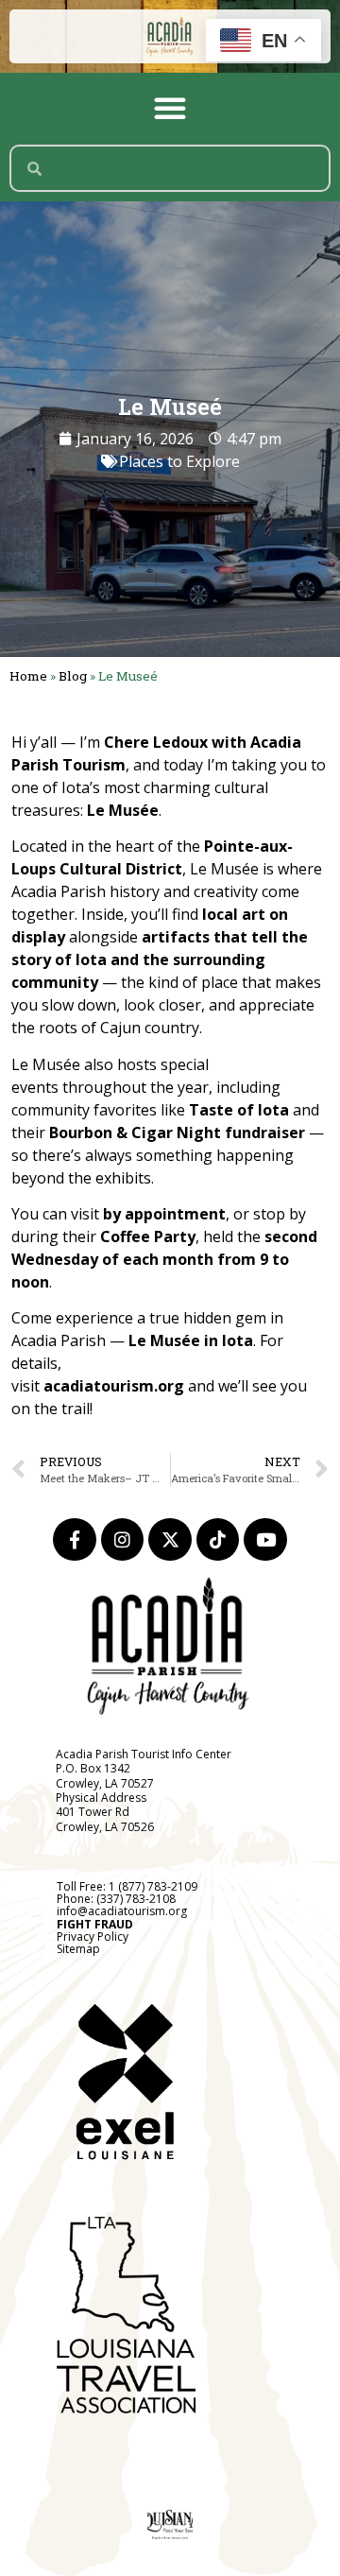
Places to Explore (179, 461)
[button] (170, 108)
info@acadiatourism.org (122, 1911)
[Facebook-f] (75, 1540)
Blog (73, 676)
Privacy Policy (93, 1936)
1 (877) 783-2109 (153, 1886)
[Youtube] (265, 1540)
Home (28, 676)
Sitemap (78, 1949)
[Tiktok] (218, 1540)
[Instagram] (123, 1540)
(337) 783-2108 (136, 1899)
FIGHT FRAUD (95, 1924)
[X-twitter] (170, 1540)
